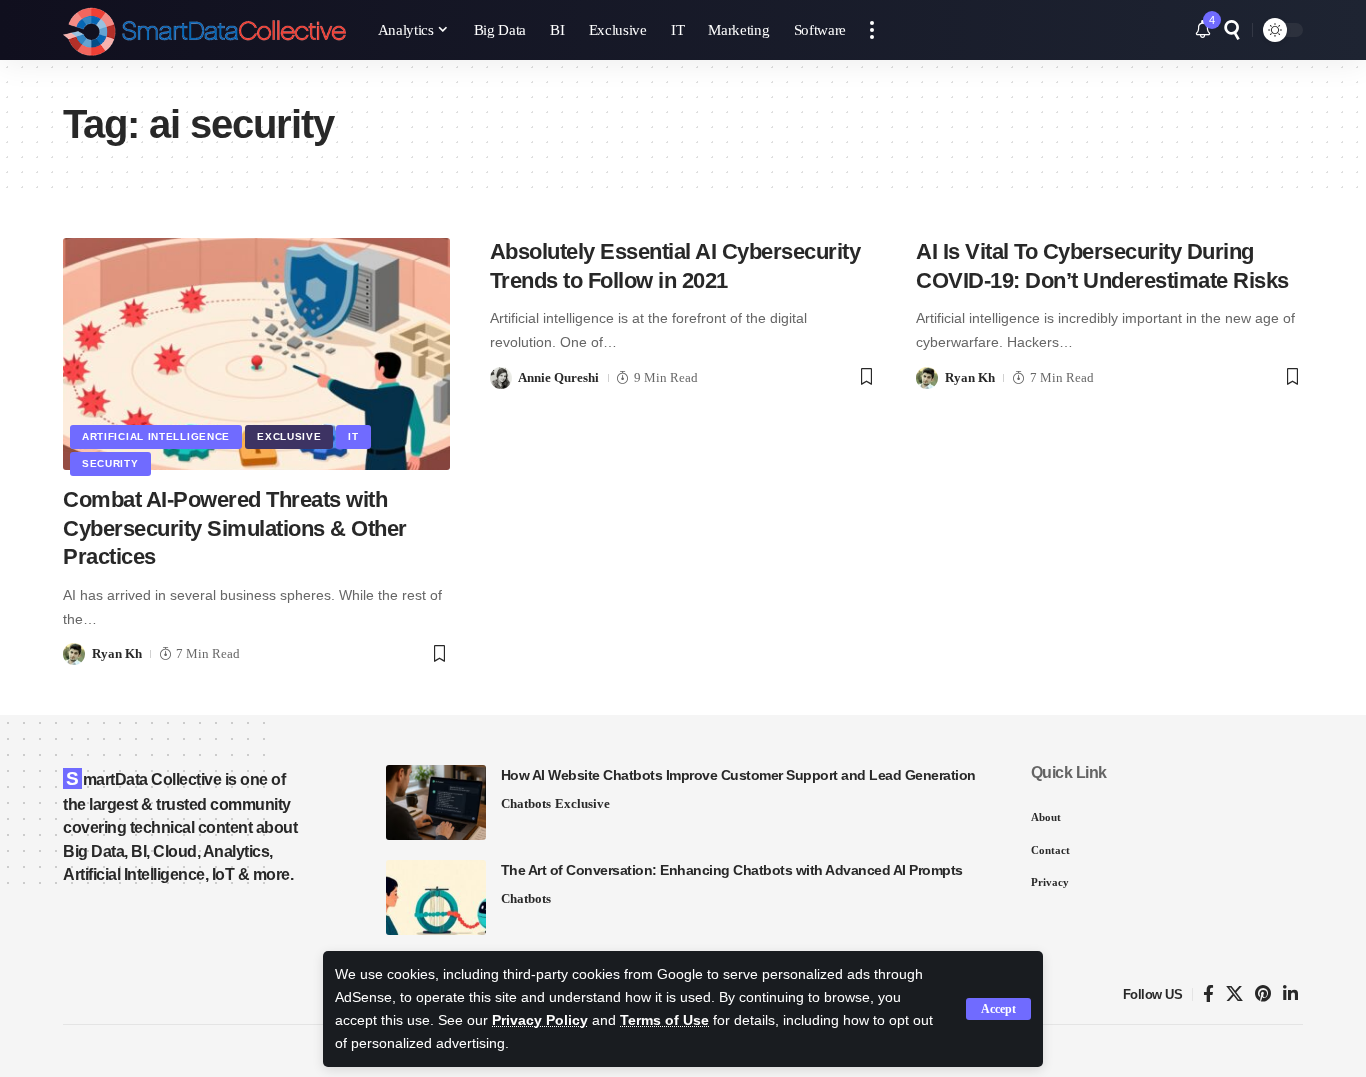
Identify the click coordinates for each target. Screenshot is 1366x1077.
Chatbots (526, 803)
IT (353, 436)
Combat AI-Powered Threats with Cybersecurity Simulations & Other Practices (235, 528)
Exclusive (289, 436)
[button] (998, 1009)
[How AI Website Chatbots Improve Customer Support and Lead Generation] (436, 802)
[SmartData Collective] (204, 30)
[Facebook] (1208, 994)
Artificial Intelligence (156, 436)
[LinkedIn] (1290, 994)
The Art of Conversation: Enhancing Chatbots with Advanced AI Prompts (732, 870)
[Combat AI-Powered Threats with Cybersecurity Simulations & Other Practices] (256, 354)
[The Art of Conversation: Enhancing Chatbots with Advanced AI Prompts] (436, 897)
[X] (1234, 994)
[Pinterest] (1263, 994)
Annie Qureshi (558, 377)
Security (110, 463)
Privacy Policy (540, 1020)
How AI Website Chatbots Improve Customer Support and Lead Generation (738, 775)
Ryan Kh (117, 653)
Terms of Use (664, 1020)
